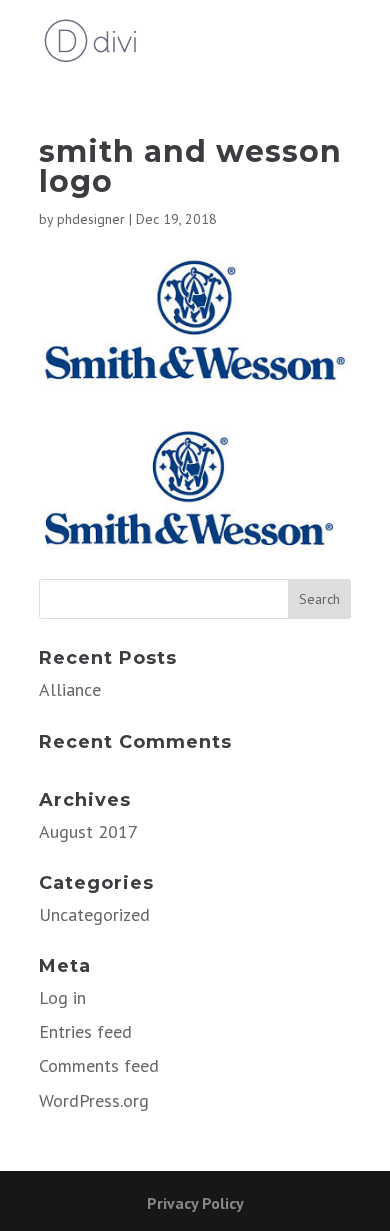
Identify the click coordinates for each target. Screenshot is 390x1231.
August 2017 (88, 831)
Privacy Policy (195, 1203)
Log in (62, 997)
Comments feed (99, 1065)
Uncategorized (94, 914)
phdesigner (91, 219)
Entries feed (85, 1031)
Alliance (70, 689)
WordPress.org (94, 1100)
